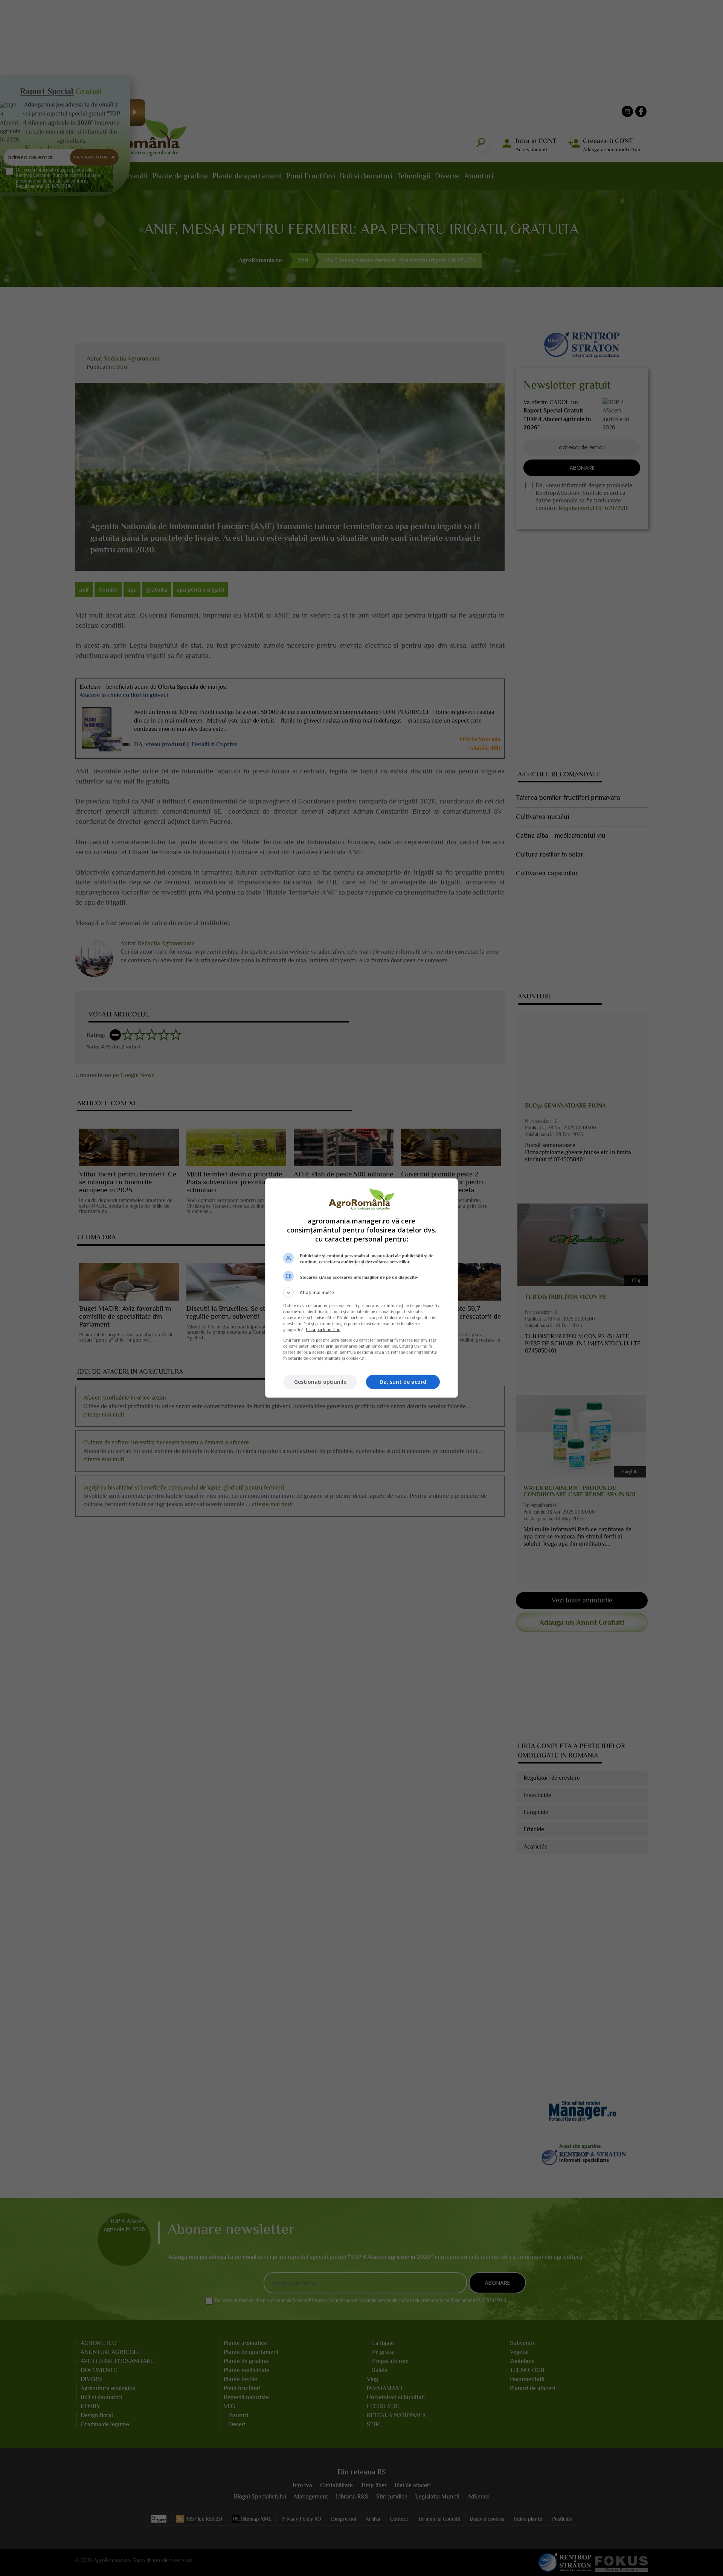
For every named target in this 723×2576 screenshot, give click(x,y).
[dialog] (361, 1288)
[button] (361, 1293)
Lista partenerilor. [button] (323, 1330)
